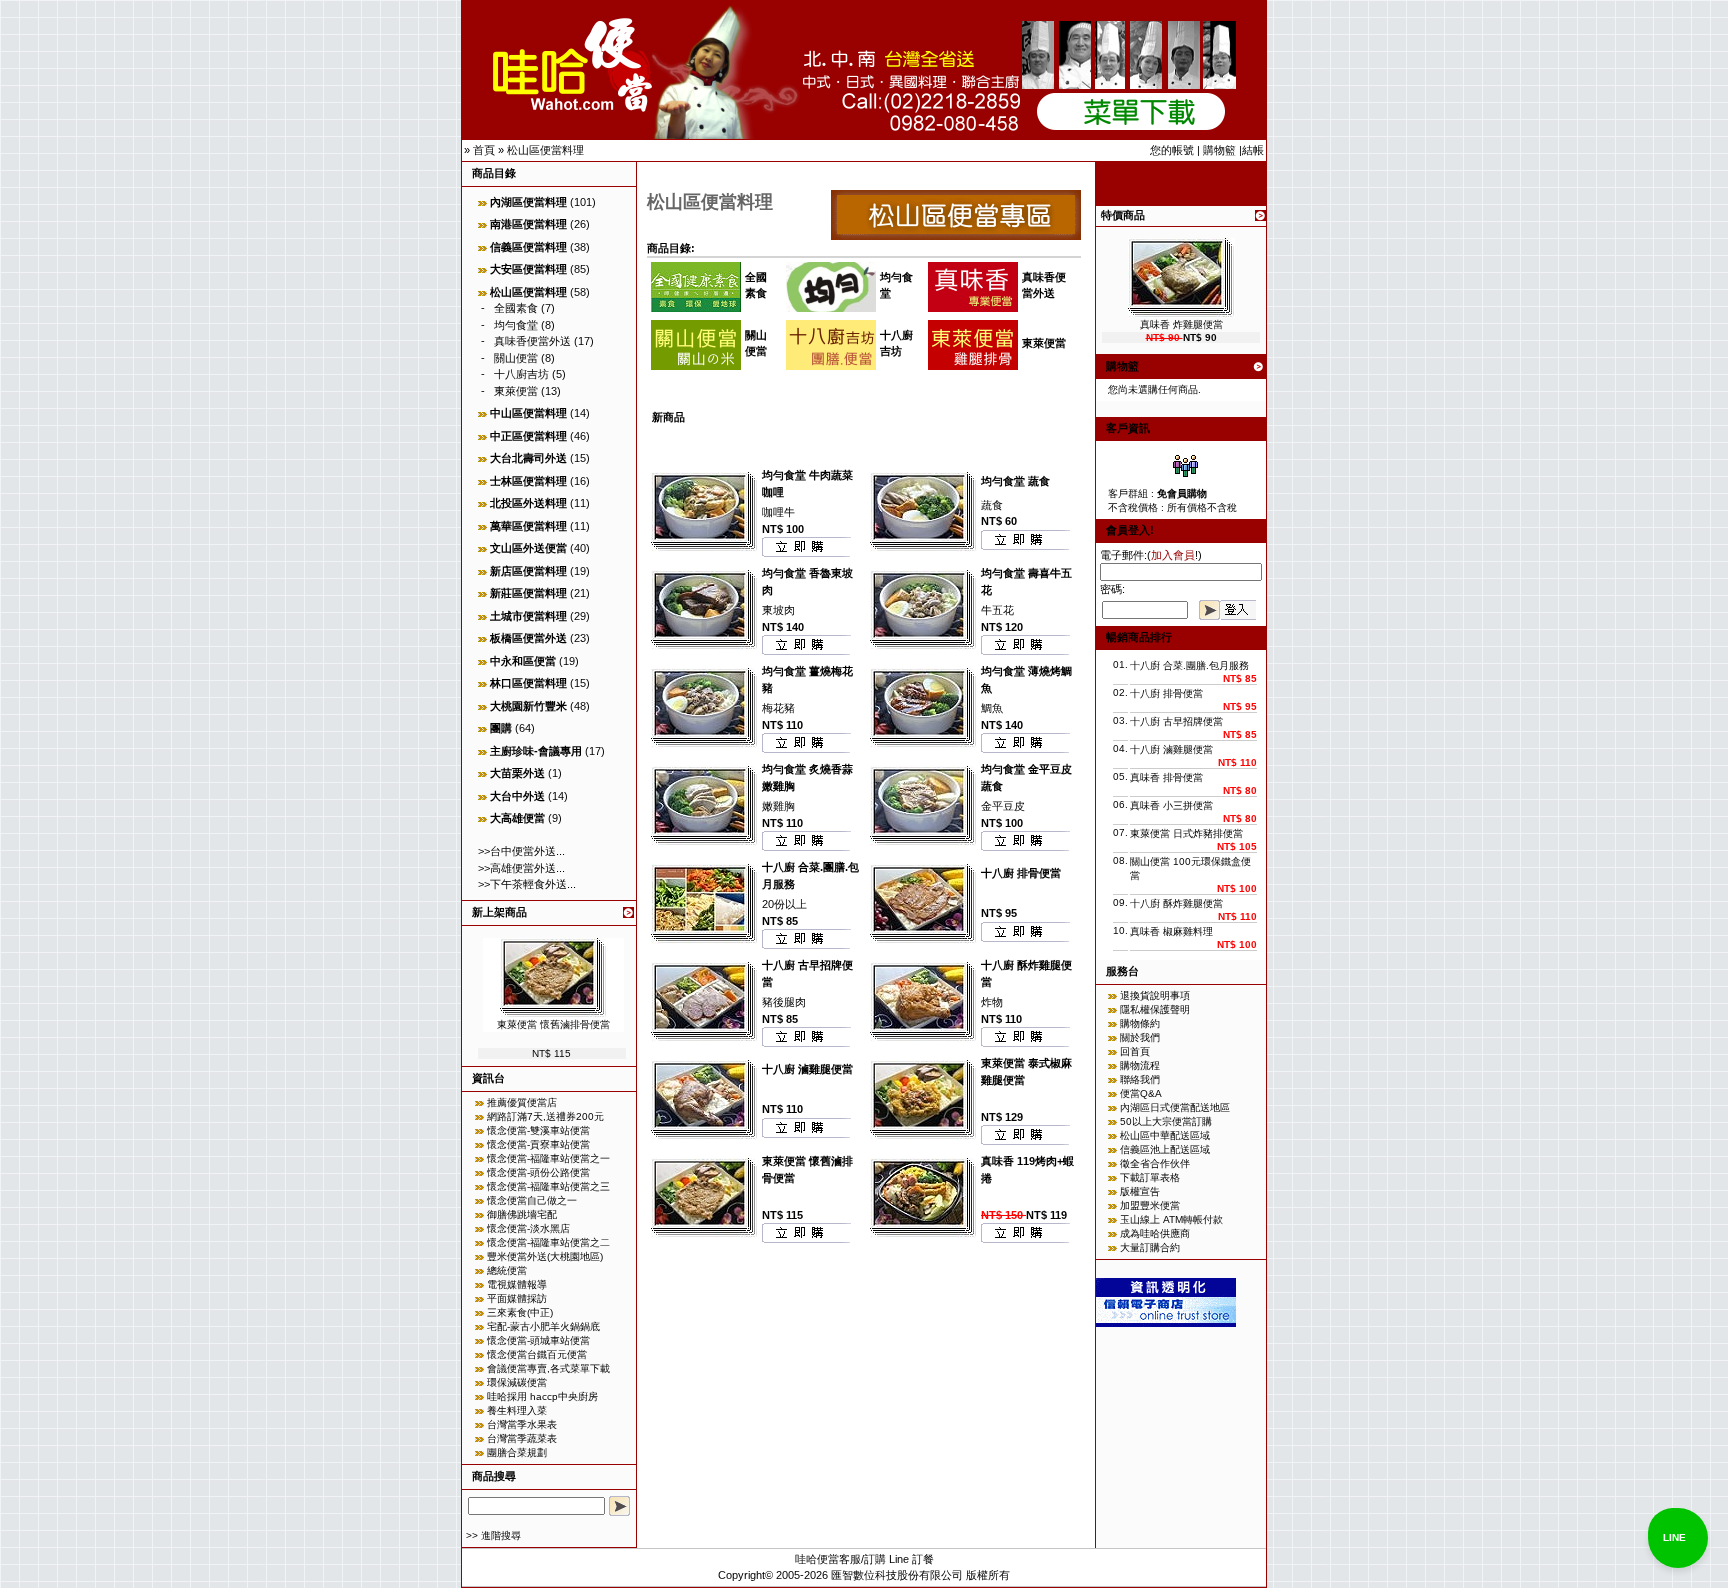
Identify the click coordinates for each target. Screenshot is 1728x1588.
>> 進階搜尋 (493, 1535)
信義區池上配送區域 (1165, 1149)
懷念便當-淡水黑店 (528, 1228)
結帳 (1253, 150)
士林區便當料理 (528, 481)
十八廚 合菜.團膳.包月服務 (1189, 665)
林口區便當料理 (528, 683)
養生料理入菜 (517, 1410)
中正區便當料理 (528, 436)
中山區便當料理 (528, 413)
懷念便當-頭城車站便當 (538, 1340)
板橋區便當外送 (528, 638)
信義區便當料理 (528, 247)
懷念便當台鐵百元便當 (537, 1354)
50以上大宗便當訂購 (1166, 1121)
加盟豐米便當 (1150, 1205)
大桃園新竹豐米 (528, 706)
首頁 (484, 150)
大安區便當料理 (528, 269)
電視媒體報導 (517, 1284)
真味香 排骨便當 (1166, 777)
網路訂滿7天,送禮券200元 (545, 1116)
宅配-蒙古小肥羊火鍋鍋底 (543, 1326)
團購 (501, 728)
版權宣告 (1140, 1191)
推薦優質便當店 (522, 1102)
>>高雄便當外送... (521, 868)
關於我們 (1140, 1037)
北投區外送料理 (528, 503)
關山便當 (516, 358)
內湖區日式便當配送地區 (1175, 1107)
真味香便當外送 (532, 341)
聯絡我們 (1140, 1079)
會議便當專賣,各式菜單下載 (548, 1368)
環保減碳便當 (517, 1382)
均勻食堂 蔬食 (1015, 481)
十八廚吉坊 (521, 374)
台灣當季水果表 (522, 1424)
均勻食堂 (516, 325)
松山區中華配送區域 (1165, 1135)
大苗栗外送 (517, 773)
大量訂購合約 (1150, 1247)
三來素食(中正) (520, 1312)
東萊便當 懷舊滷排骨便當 (553, 1024)
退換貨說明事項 (1155, 995)
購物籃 (1219, 150)
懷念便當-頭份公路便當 (538, 1172)
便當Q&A (1141, 1093)
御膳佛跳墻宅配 (522, 1214)
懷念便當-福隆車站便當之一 (548, 1158)
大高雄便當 (517, 818)
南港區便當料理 (528, 224)
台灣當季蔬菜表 (522, 1438)
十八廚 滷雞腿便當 (807, 1069)
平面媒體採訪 (517, 1298)
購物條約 (1140, 1023)
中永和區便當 (523, 661)
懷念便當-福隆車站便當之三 (548, 1186)
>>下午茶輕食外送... (527, 884)
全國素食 (516, 308)
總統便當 (507, 1270)
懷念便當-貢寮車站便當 (538, 1144)
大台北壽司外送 (528, 458)
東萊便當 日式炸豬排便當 (1186, 833)
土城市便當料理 (528, 616)
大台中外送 (517, 796)
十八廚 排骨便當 (1021, 873)
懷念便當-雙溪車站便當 (538, 1130)
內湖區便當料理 (528, 202)
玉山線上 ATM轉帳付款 (1171, 1219)
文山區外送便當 (528, 548)
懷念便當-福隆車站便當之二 (548, 1242)
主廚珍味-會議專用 (536, 751)
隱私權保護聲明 (1155, 1009)
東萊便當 (516, 391)
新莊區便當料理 (528, 593)
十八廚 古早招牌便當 (1176, 721)
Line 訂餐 (911, 1559)
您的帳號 (1172, 150)
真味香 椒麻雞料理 (1171, 931)
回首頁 (1135, 1051)
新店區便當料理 (528, 571)
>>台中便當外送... (521, 851)
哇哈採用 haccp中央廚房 (542, 1396)
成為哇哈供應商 (1155, 1233)
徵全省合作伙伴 (1155, 1163)
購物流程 (1140, 1065)
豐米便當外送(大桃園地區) (545, 1256)
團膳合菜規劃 (517, 1452)
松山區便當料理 (545, 150)
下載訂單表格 (1150, 1177)
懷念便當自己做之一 (532, 1200)
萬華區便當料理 (528, 526)
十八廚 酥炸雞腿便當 (1176, 903)
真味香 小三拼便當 (1171, 805)
